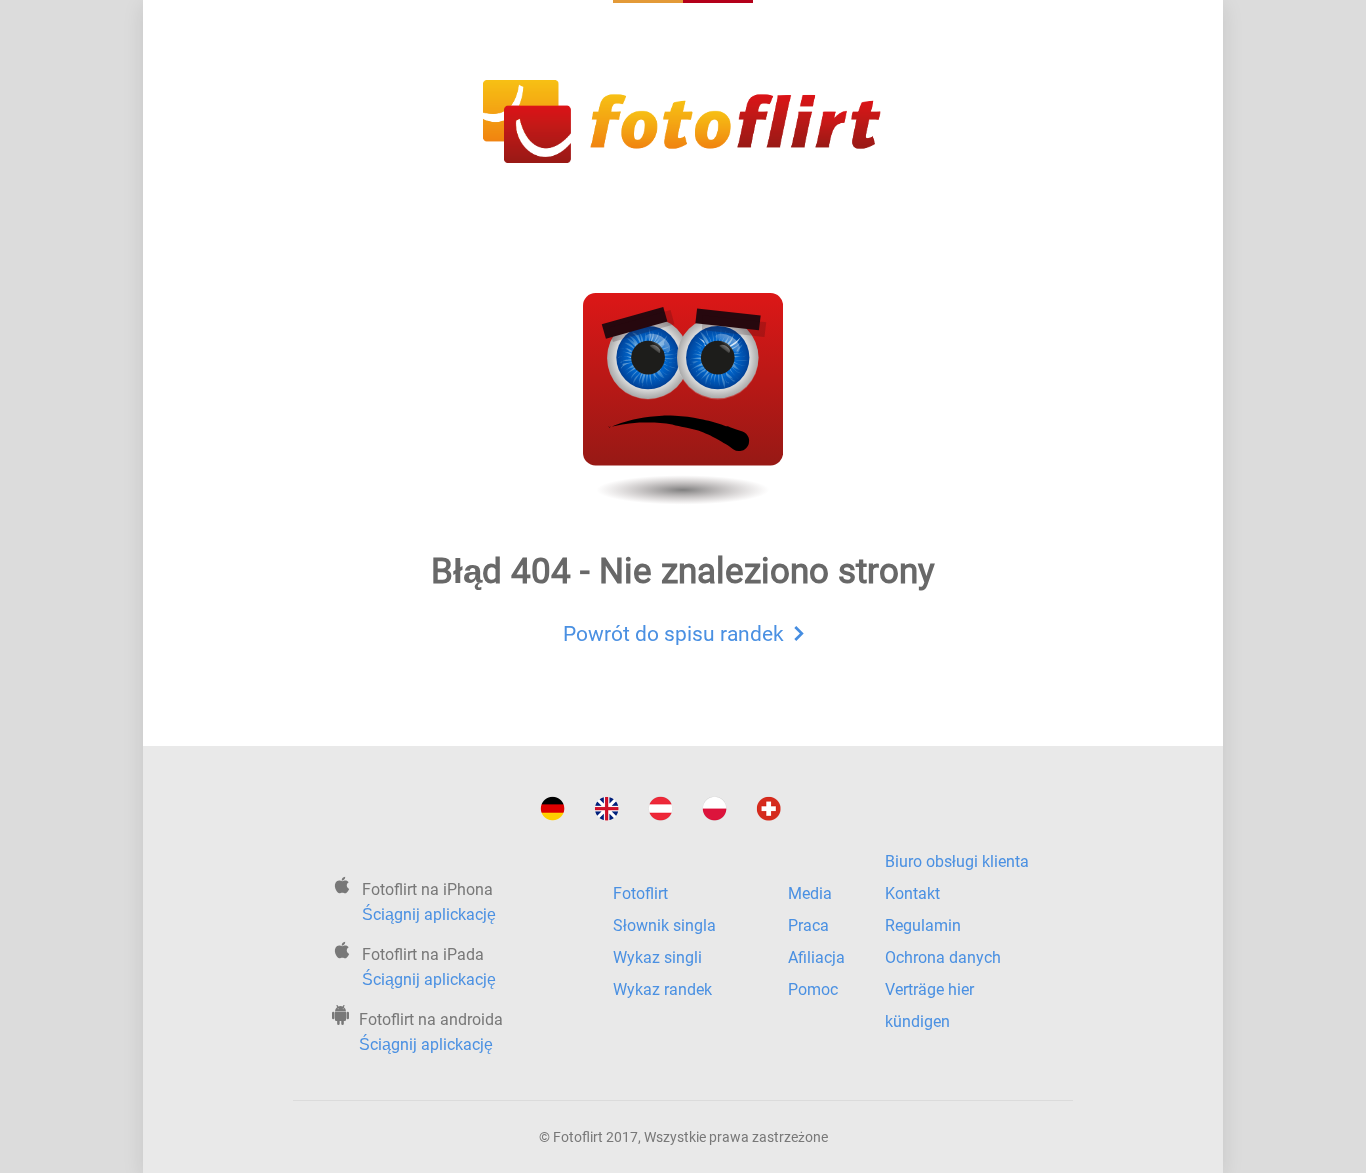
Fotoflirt (640, 893)
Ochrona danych (943, 957)
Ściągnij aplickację (429, 914)
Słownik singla (664, 925)
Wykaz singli (657, 957)
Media (810, 893)
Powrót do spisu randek (673, 633)
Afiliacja (816, 957)
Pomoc (813, 989)
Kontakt (912, 893)
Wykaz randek (662, 989)
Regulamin (923, 925)
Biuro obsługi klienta (957, 861)
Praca (808, 925)
